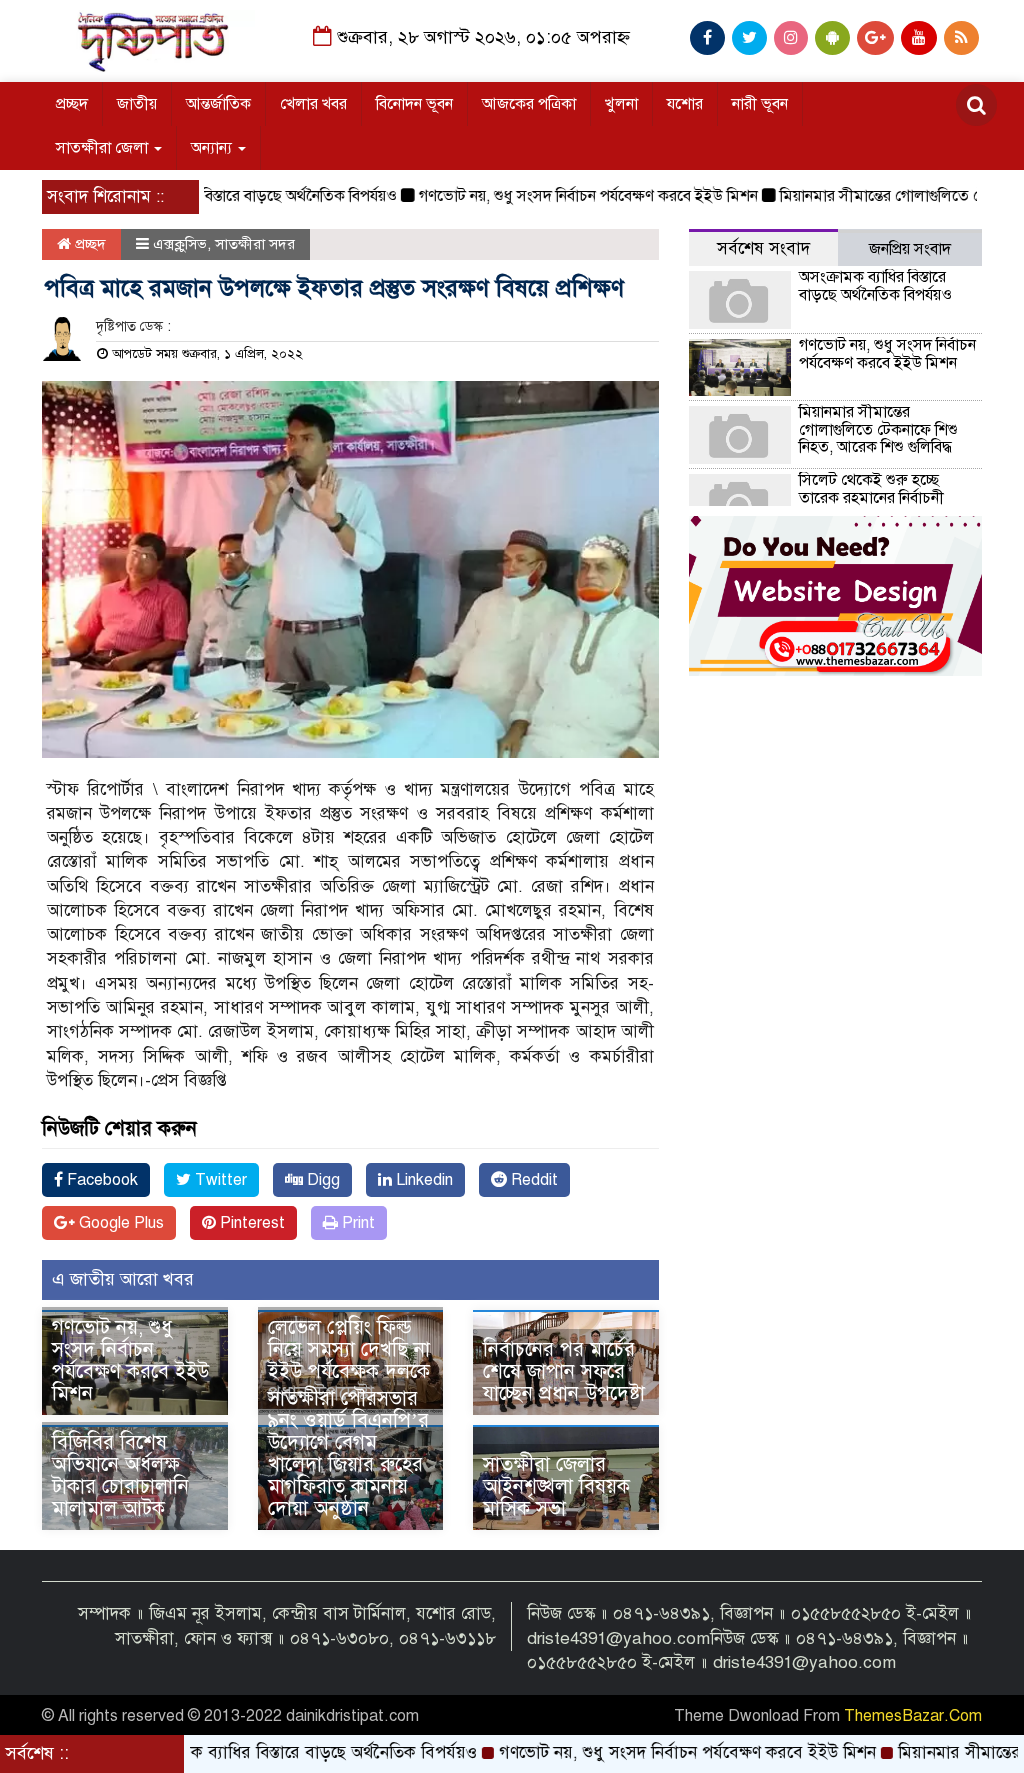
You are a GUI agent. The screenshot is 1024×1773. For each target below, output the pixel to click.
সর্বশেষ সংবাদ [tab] (763, 248)
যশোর (685, 104)
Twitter (219, 1180)
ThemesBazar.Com (913, 1716)
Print (356, 1223)
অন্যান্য (213, 148)
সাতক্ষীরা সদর (255, 244)
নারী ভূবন (760, 104)
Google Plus (119, 1223)
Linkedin (422, 1180)
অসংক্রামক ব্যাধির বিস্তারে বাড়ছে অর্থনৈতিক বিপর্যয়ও (203, 196)
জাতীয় (137, 104)
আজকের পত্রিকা (529, 104)
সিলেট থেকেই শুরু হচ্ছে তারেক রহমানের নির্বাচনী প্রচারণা (871, 497)
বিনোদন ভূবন (414, 104)
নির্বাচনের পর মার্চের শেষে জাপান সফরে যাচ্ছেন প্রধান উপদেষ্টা (564, 1371)
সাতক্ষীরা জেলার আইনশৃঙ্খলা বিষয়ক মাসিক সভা (556, 1486)
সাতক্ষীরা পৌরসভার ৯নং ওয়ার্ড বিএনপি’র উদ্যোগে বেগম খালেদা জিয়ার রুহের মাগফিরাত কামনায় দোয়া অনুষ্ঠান (348, 1453)
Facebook (100, 1180)
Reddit (532, 1180)
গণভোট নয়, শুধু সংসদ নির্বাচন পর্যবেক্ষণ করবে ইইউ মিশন (546, 196)
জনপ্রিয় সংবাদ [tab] (910, 249)
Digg (321, 1180)
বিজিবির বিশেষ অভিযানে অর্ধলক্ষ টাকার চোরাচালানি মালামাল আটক (120, 1475)
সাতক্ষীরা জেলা (104, 148)
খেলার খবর (313, 104)
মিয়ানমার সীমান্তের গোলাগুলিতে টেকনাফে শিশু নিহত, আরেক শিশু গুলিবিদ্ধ (878, 429)
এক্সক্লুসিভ (180, 244)
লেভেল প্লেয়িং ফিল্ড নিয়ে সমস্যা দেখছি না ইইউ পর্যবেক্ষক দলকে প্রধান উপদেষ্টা (349, 1360)
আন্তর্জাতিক (218, 104)
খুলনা (621, 104)
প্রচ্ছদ (72, 104)
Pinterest (250, 1223)
